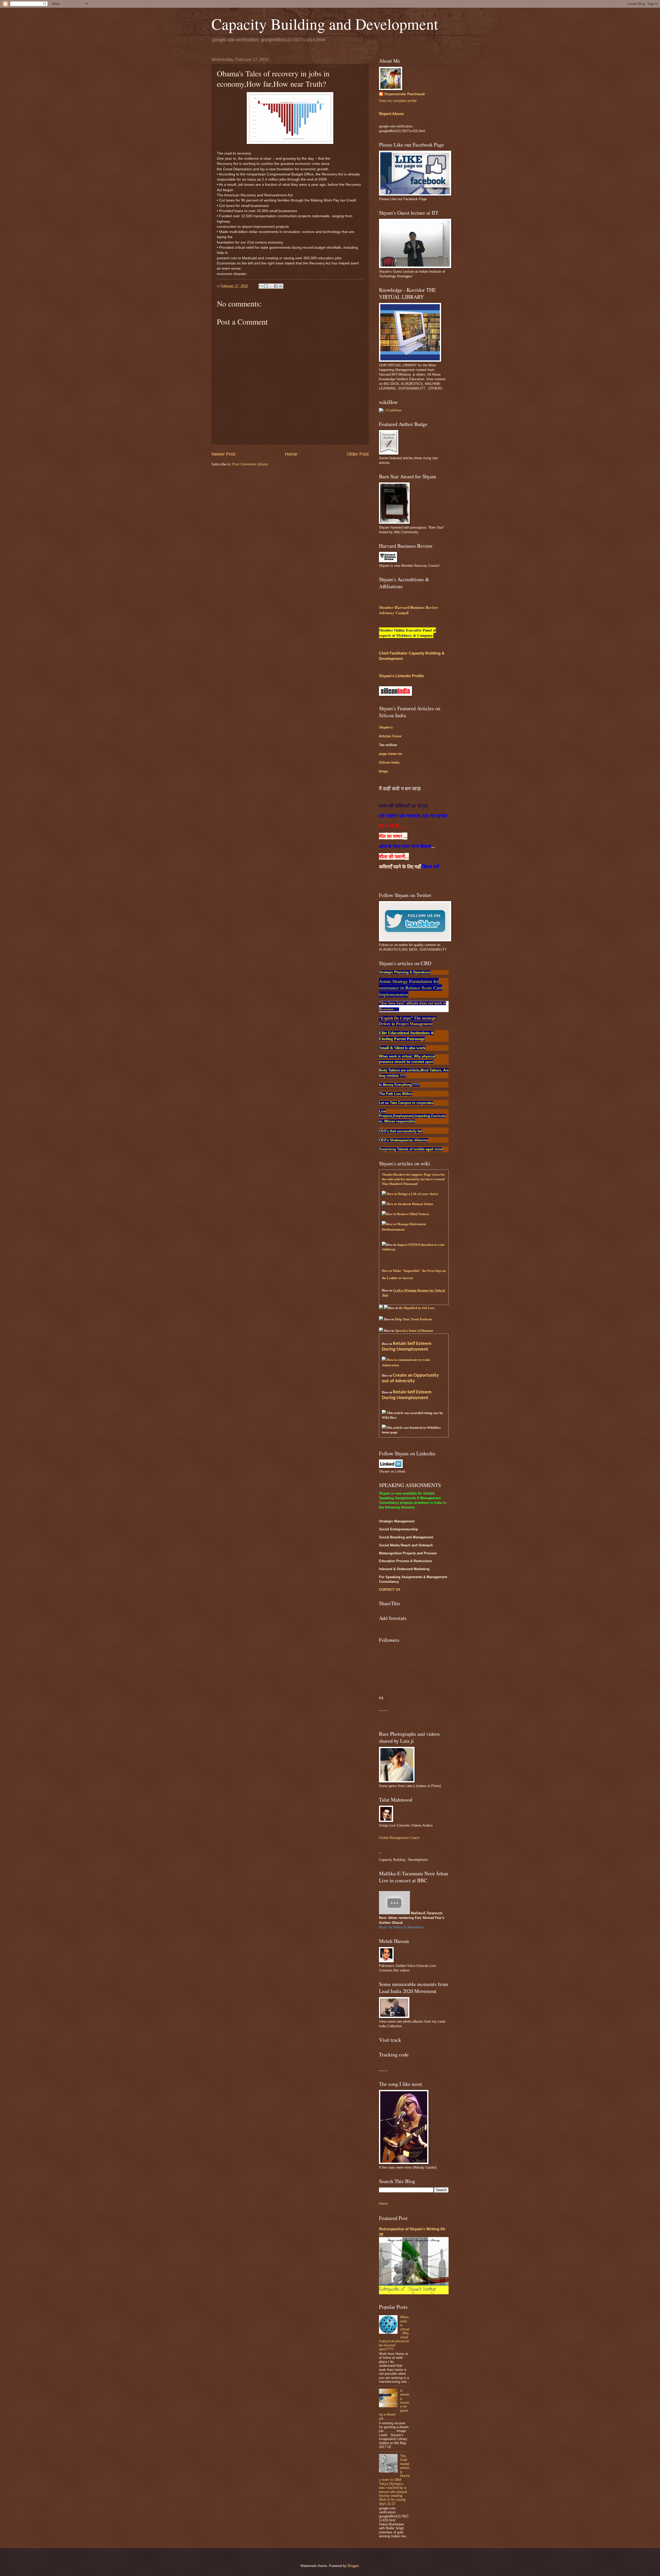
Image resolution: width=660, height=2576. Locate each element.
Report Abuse (391, 114)
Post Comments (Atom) (250, 464)
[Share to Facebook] (276, 286)
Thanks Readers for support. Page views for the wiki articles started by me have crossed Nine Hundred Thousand (413, 1179)
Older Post (358, 454)
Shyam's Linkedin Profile (401, 676)
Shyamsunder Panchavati (405, 94)
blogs (383, 771)
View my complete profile (398, 101)
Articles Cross (390, 736)
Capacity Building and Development (325, 24)
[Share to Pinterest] (281, 286)
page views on (390, 754)
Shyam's (386, 727)
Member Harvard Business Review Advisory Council (409, 610)
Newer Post (223, 454)
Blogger (353, 2566)
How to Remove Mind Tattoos (407, 1214)
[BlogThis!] (266, 286)
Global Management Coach (399, 1838)
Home (291, 454)
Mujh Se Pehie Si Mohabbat (401, 1927)
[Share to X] (271, 286)
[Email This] (261, 286)
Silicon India (389, 762)
